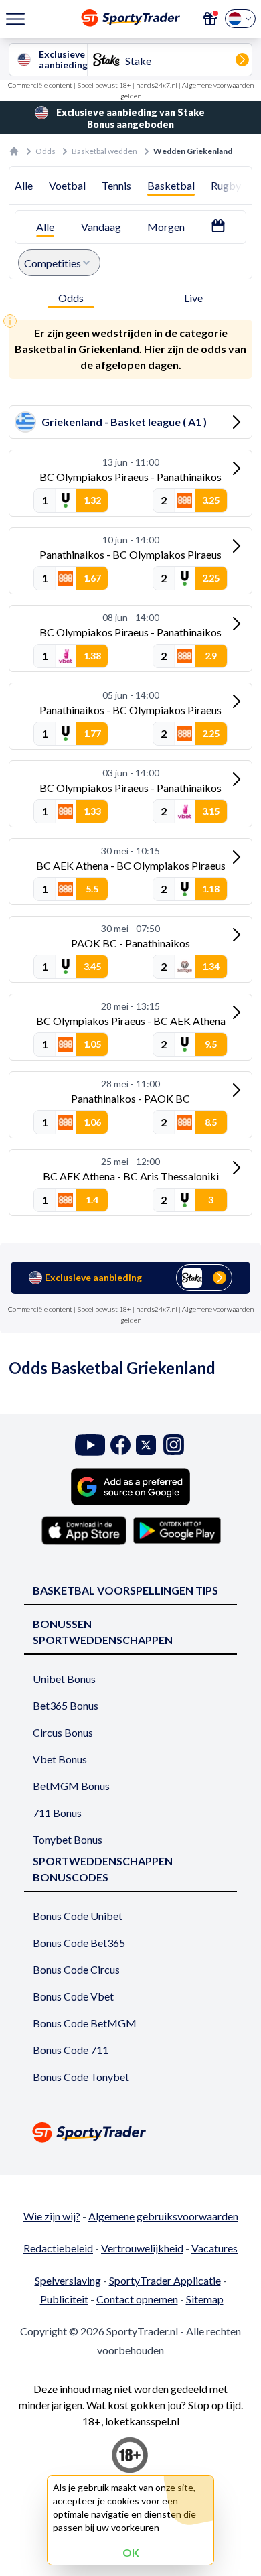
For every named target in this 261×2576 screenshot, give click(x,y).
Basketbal (171, 185)
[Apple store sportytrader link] (84, 1530)
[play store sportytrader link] (177, 1530)
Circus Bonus (63, 1732)
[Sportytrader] (14, 151)
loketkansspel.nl (142, 2421)
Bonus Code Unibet (78, 1916)
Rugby (226, 185)
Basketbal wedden (104, 151)
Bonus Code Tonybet (81, 2077)
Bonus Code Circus (76, 1969)
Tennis (116, 185)
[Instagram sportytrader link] (174, 1445)
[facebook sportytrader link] (120, 1445)
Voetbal (67, 185)
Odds (46, 151)
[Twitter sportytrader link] (146, 1445)
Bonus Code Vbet (73, 1996)
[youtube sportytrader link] (90, 1445)
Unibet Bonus (64, 1679)
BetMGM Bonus (71, 1786)
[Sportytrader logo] (130, 2132)
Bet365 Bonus (66, 1705)
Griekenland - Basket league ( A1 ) (124, 422)
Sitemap (205, 2299)
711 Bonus (57, 1813)
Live (193, 298)
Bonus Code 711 (71, 2050)
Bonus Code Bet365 (79, 1943)
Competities (53, 263)
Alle (24, 185)
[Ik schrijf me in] (210, 19)
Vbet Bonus (60, 1759)
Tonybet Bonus (68, 1839)
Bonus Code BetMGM (85, 2023)
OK (131, 2552)
